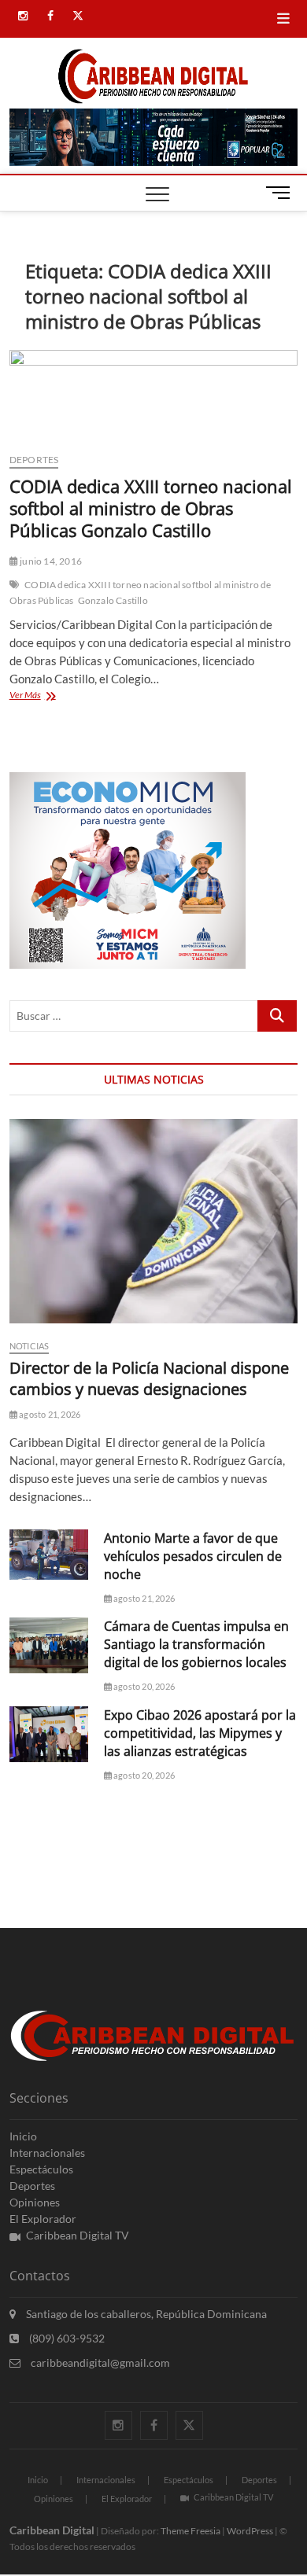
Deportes (34, 460)
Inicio (23, 2136)
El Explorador (43, 2219)
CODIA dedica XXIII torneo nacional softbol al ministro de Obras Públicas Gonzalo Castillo (151, 508)
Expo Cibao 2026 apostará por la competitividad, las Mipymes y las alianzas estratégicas (200, 1733)
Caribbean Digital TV (78, 2235)
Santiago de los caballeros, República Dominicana (145, 2314)
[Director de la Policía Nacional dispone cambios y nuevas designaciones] (154, 1221)
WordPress (250, 2531)
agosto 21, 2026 (49, 1414)
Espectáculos (41, 2169)
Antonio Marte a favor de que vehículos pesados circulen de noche (193, 1556)
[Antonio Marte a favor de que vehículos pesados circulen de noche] (49, 1555)
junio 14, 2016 (50, 561)
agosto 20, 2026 (143, 1686)
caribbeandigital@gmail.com (99, 2363)
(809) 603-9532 (66, 2338)
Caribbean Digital (52, 2530)
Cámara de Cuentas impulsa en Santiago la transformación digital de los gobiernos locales (196, 1644)
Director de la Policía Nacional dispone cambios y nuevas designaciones (149, 1378)
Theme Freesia (190, 2531)
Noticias (30, 1346)
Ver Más (41, 696)
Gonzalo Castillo (113, 600)
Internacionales (47, 2153)
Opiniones (35, 2202)
